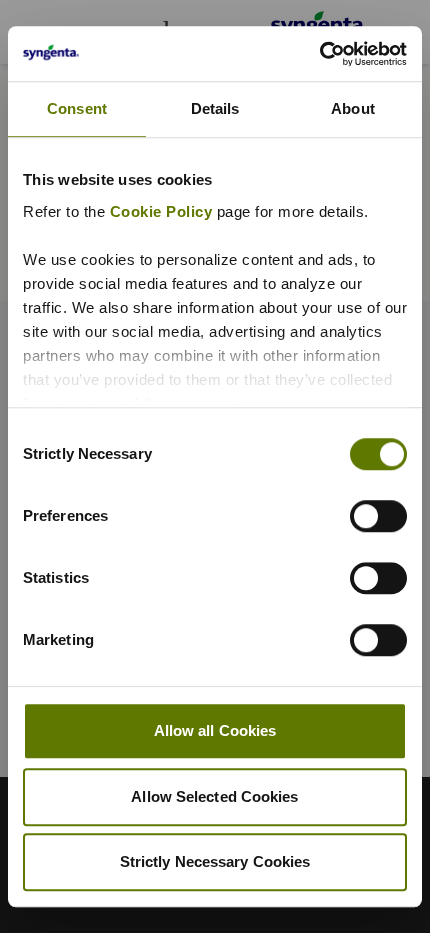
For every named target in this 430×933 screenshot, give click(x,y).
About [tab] (353, 108)
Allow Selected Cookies (214, 796)
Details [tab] (215, 108)
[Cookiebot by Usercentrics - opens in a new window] (319, 54)
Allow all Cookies (215, 730)
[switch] (378, 516)
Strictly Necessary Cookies (215, 861)
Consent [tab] (77, 108)
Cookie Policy (161, 211)
